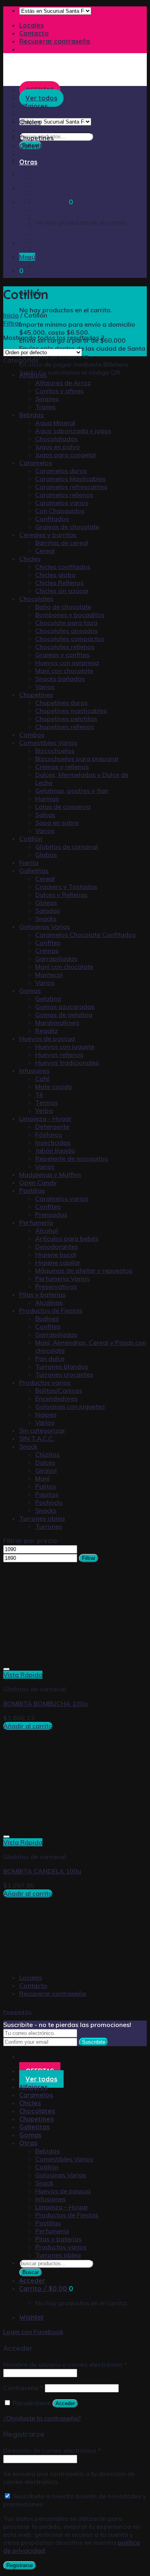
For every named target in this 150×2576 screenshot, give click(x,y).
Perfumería (52, 250)
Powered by (18, 2012)
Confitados (52, 519)
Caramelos (36, 114)
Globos (46, 855)
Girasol (46, 1470)
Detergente (52, 1126)
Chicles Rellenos (59, 583)
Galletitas (34, 146)
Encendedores (56, 1398)
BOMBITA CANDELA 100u (42, 1871)
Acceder (65, 2403)
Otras (28, 162)
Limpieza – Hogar (62, 226)
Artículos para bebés (67, 1238)
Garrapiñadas (56, 959)
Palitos (46, 1486)
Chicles (30, 122)
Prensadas (51, 1214)
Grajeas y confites (62, 655)
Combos (32, 735)
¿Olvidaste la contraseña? (42, 2418)
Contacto (34, 33)
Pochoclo (49, 1502)
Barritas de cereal (62, 543)
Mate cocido (54, 1086)
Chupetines (36, 138)
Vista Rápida (23, 1675)
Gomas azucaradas (65, 1006)
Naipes (46, 1414)
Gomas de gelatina (64, 1014)
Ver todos (41, 2079)
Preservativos (56, 1286)
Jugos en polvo (58, 447)
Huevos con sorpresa (67, 663)
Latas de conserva (63, 807)
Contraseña (23, 2388)
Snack (45, 202)
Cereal (45, 551)
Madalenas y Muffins (50, 1174)
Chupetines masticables (71, 711)
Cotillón (47, 186)
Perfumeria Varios (62, 1278)
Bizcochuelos (55, 751)
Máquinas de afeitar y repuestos (84, 1270)
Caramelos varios (62, 503)
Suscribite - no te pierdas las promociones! (67, 2025)
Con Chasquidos (60, 511)
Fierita (29, 863)
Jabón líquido (55, 1150)
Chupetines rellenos (65, 727)
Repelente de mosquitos (72, 1158)
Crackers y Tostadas (66, 887)
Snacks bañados (60, 679)
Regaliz (47, 1030)
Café (42, 1078)
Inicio (11, 315)
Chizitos (47, 1454)
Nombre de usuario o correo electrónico (65, 2364)
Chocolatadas (56, 439)
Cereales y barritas (48, 535)
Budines (47, 1318)
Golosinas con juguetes (70, 1406)
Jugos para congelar (66, 455)
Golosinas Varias (61, 194)
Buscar (31, 2272)
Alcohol (47, 1230)
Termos (47, 1102)
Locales (31, 25)
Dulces (45, 1462)
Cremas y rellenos (62, 767)
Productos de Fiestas (67, 234)
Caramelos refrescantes (71, 487)
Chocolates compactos (70, 639)
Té (39, 1094)
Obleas (46, 903)
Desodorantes (57, 1246)
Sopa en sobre (57, 823)
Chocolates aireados (66, 631)
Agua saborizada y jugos (73, 431)
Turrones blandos (62, 1366)
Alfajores (33, 375)
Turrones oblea (58, 274)
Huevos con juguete (65, 1046)
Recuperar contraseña (55, 41)
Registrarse (20, 2565)
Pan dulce (50, 1358)
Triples (45, 407)
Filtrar (89, 1558)
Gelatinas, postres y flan (72, 791)
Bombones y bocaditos (70, 615)
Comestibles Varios (65, 178)
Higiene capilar (58, 1262)
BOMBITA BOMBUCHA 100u (45, 1703)
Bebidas (48, 170)
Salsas (45, 815)
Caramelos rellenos (64, 495)
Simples (47, 399)
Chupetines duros (61, 703)
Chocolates (37, 130)
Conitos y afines (59, 391)
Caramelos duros (61, 471)
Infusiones (51, 218)
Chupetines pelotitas (66, 719)
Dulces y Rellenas (61, 895)
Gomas (30, 154)
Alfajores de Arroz (63, 383)
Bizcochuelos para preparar (77, 759)
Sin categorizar (42, 1430)
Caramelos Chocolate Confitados (85, 935)
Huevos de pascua (63, 210)
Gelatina (48, 998)
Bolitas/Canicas (59, 1390)
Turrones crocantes (64, 1374)
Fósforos (49, 1134)
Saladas (48, 911)
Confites (48, 943)
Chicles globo (55, 575)
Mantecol (49, 974)
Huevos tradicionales (67, 1062)
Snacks (46, 919)
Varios (45, 687)
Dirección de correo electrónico (52, 2450)
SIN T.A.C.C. (37, 1438)
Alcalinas (49, 1302)
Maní (42, 1478)
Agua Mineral (55, 423)
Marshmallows (57, 1022)
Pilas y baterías (59, 258)
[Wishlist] (6, 1669)
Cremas (47, 951)
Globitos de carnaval (67, 847)
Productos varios (61, 266)
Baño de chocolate (63, 607)
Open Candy (38, 1182)
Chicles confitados (63, 567)
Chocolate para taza (66, 623)
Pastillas (48, 242)
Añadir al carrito (28, 1726)
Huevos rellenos (59, 1054)
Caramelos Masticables (70, 479)
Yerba (44, 1110)
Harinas (47, 799)
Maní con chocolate (64, 671)
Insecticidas (53, 1142)
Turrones (49, 1526)
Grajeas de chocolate (67, 527)
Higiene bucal (56, 1254)
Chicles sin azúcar (62, 591)
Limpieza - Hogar (45, 1118)
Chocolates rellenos (65, 647)
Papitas (47, 1494)
